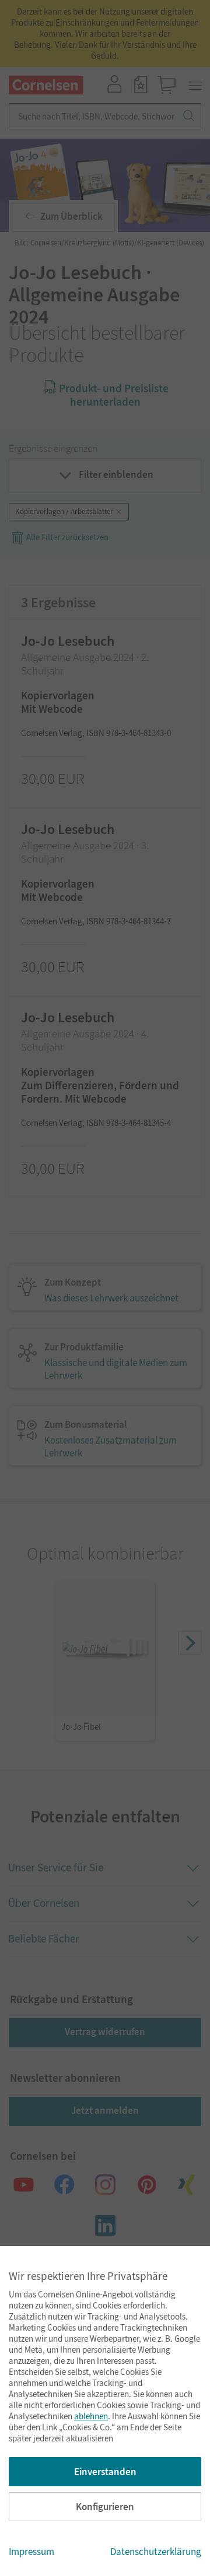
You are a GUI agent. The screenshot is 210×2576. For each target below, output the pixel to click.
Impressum (32, 2552)
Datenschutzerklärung (156, 2552)
